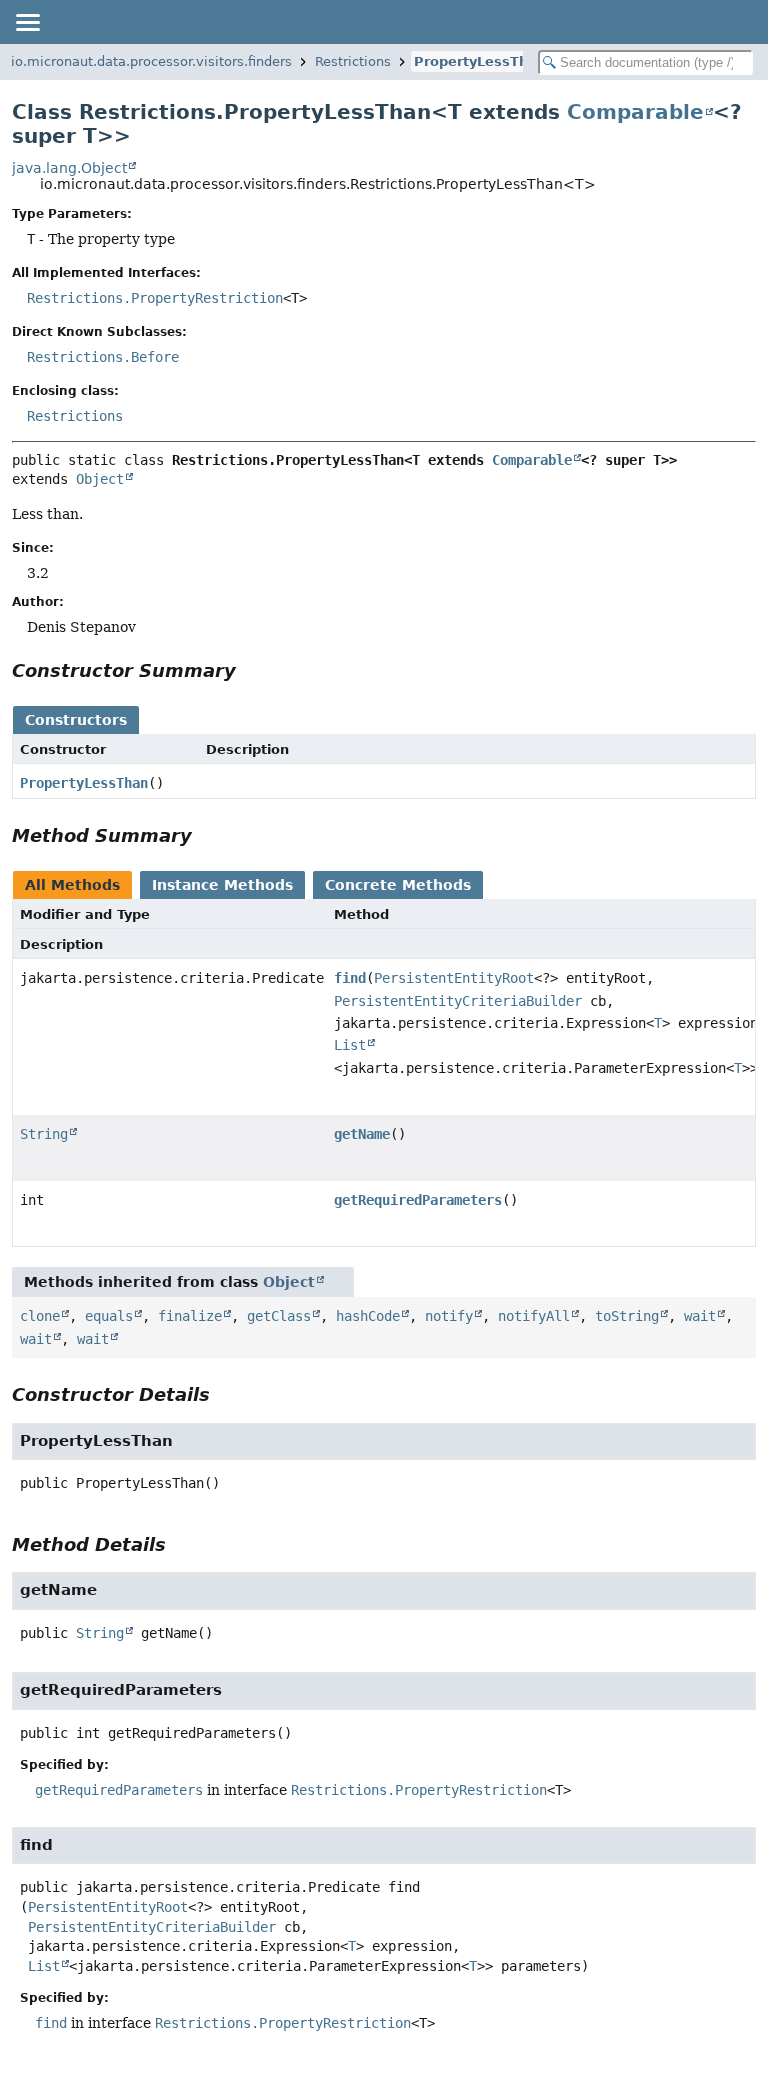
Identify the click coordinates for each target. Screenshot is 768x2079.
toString (627, 1316)
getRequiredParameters (418, 1200)
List (350, 1045)
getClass (279, 1316)
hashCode (368, 1316)
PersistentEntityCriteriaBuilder (458, 1001)
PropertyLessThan (480, 61)
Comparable (635, 112)
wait (700, 1316)
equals (109, 1316)
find (350, 978)
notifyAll (534, 1316)
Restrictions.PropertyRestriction (155, 298)
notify (449, 1316)
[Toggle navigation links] (27, 22)
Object (100, 479)
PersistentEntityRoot (454, 978)
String (44, 1134)
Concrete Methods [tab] (398, 885)
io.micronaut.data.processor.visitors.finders (151, 61)
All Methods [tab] (72, 885)
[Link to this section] (250, 670)
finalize (190, 1316)
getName (362, 1134)
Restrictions (353, 61)
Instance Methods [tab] (222, 885)
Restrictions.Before (103, 357)
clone (40, 1316)
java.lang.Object (69, 168)
